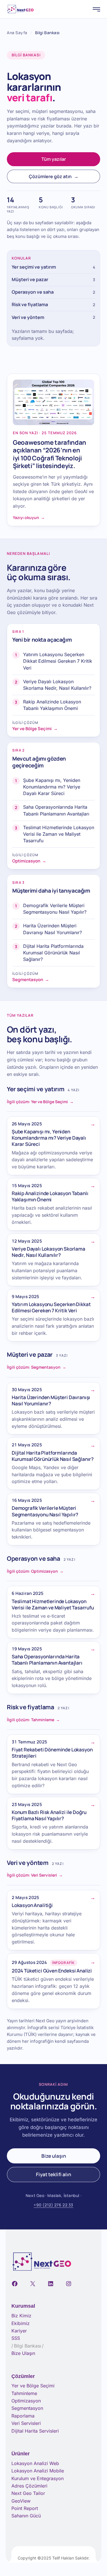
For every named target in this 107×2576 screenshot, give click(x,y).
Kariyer (19, 2331)
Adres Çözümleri (29, 2486)
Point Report (25, 2508)
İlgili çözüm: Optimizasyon (35, 1571)
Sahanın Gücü (26, 2516)
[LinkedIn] (51, 2284)
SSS (16, 2338)
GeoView (21, 2501)
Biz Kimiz (21, 2316)
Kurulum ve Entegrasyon (38, 2478)
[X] (33, 2284)
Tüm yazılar (54, 159)
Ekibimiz (21, 2323)
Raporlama (23, 2416)
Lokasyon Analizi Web (35, 2463)
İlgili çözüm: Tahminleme (33, 1720)
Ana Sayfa (17, 33)
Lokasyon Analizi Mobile (38, 2471)
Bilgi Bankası (28, 2346)
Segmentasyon (27, 2408)
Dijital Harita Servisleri (35, 2431)
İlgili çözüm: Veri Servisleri (35, 1875)
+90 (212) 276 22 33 (53, 2205)
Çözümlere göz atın (54, 176)
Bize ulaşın (54, 2156)
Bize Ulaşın (23, 2353)
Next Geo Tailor (28, 2493)
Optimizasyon (26, 2401)
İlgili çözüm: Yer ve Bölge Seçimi (40, 1102)
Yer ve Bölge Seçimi (33, 2386)
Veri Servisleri (26, 2423)
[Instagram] (69, 2284)
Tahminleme (24, 2393)
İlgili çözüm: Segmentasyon (37, 1367)
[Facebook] (15, 2284)
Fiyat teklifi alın (53, 2174)
